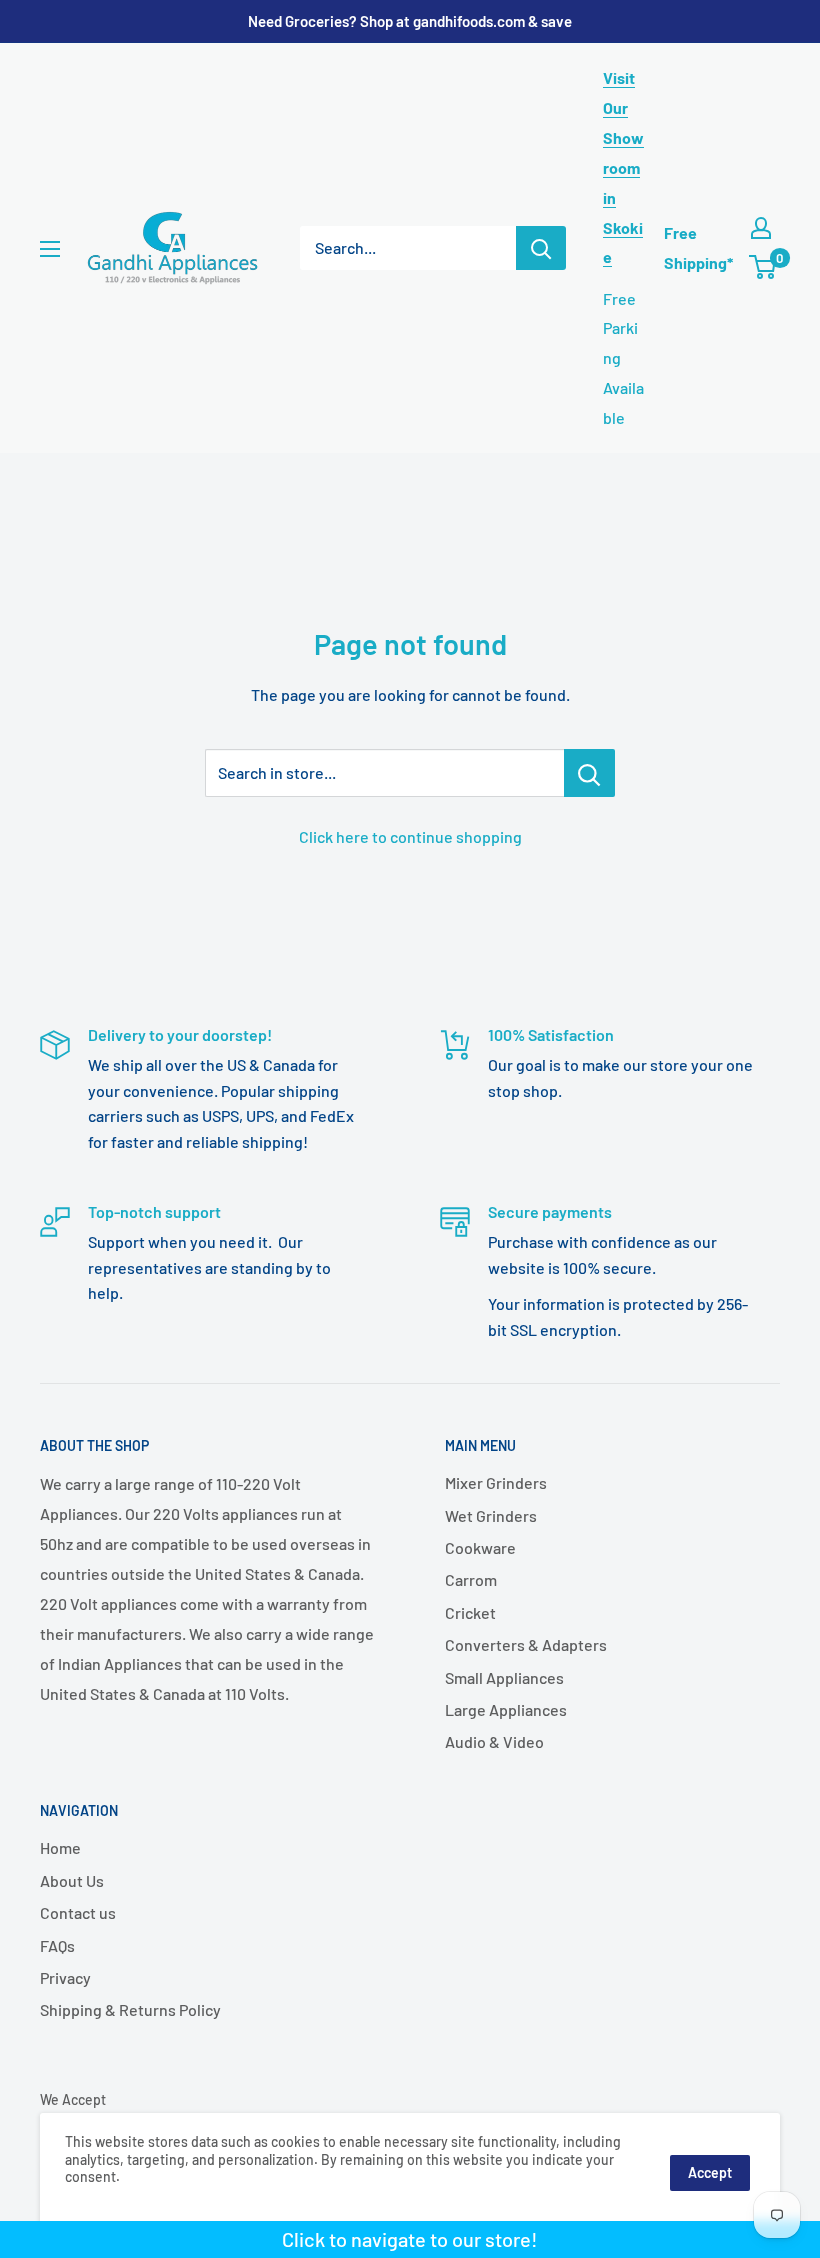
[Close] (640, 965)
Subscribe (410, 1227)
